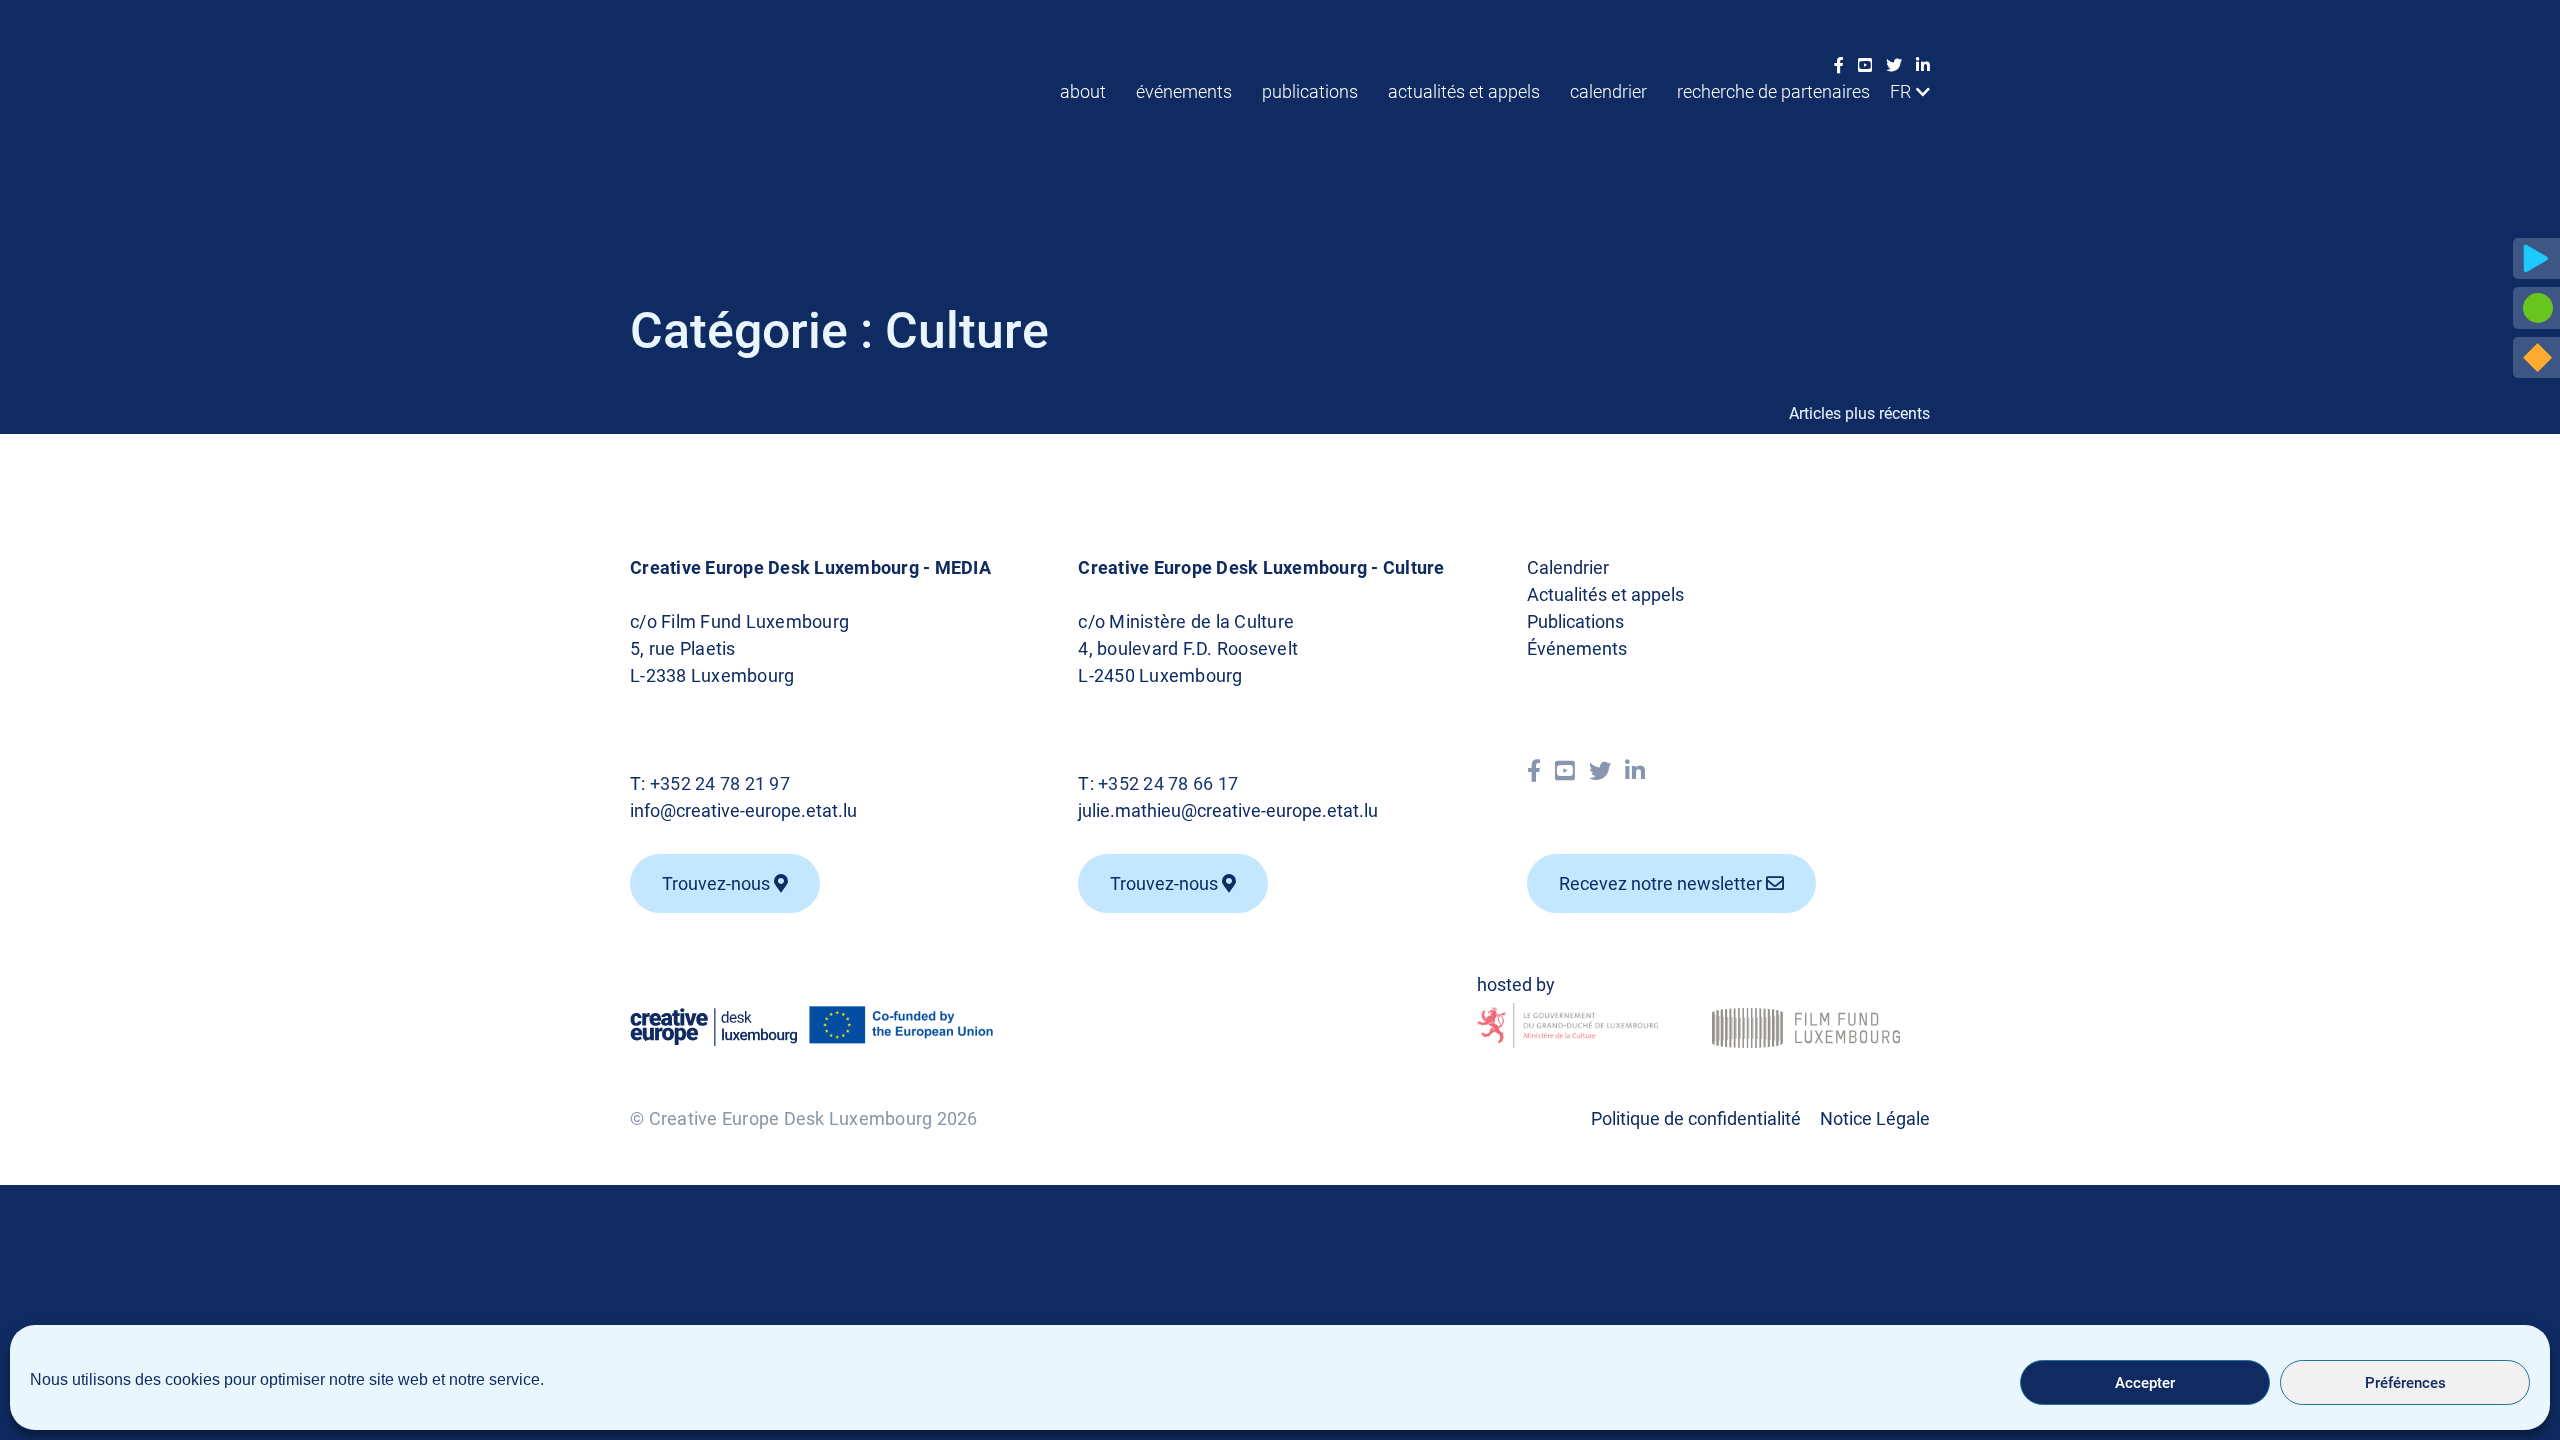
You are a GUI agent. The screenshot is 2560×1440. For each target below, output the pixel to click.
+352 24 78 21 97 (720, 783)
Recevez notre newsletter (1662, 883)
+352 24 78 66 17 (1168, 783)
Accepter (2145, 1383)
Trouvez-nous (718, 883)
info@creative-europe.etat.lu (743, 810)
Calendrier (1608, 91)
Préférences (2405, 1383)
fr (1900, 91)
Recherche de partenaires (1773, 91)
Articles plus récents (1859, 413)
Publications (1310, 91)
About (1083, 91)
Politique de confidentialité (1696, 1118)
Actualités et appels (1464, 91)
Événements (1184, 91)
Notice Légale (1875, 1118)
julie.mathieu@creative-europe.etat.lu (1228, 810)
